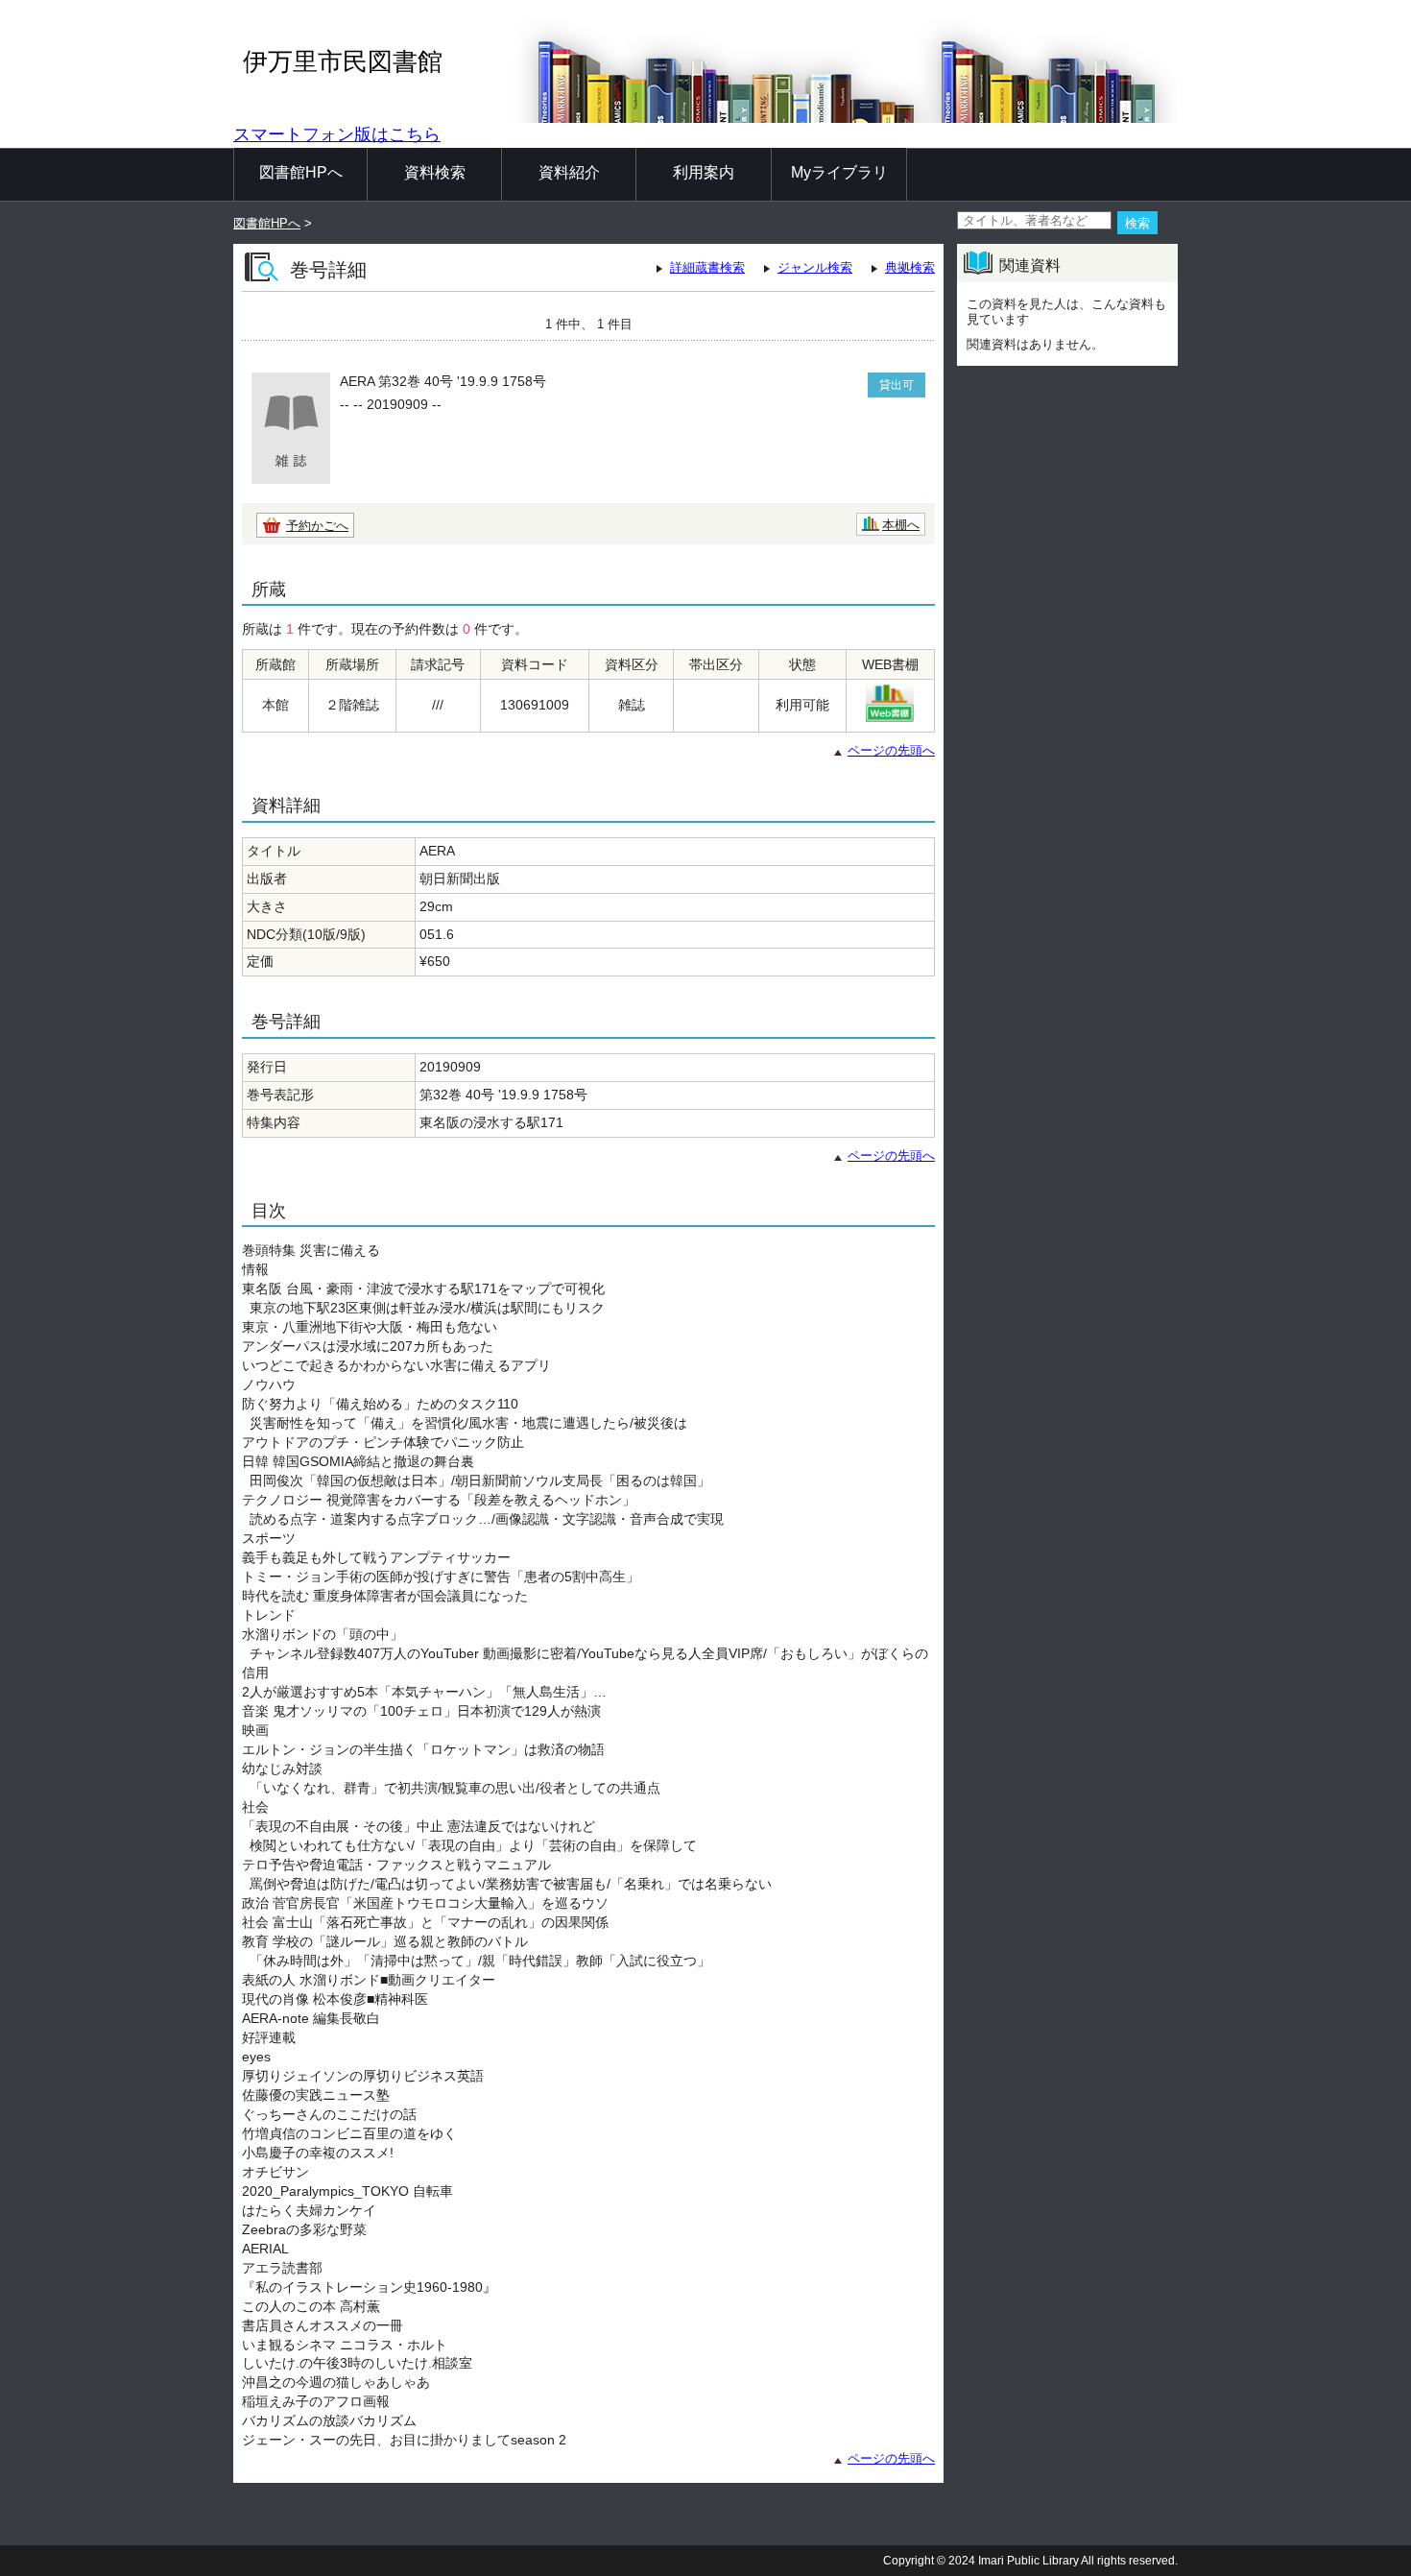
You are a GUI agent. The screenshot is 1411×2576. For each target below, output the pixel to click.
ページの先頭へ (891, 750)
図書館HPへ (301, 172)
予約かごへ (317, 526)
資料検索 (435, 172)
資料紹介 (569, 172)
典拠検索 (910, 267)
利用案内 (704, 172)
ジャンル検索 (815, 267)
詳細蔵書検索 (707, 267)
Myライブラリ (839, 172)
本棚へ (901, 525)
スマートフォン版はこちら (337, 134)
